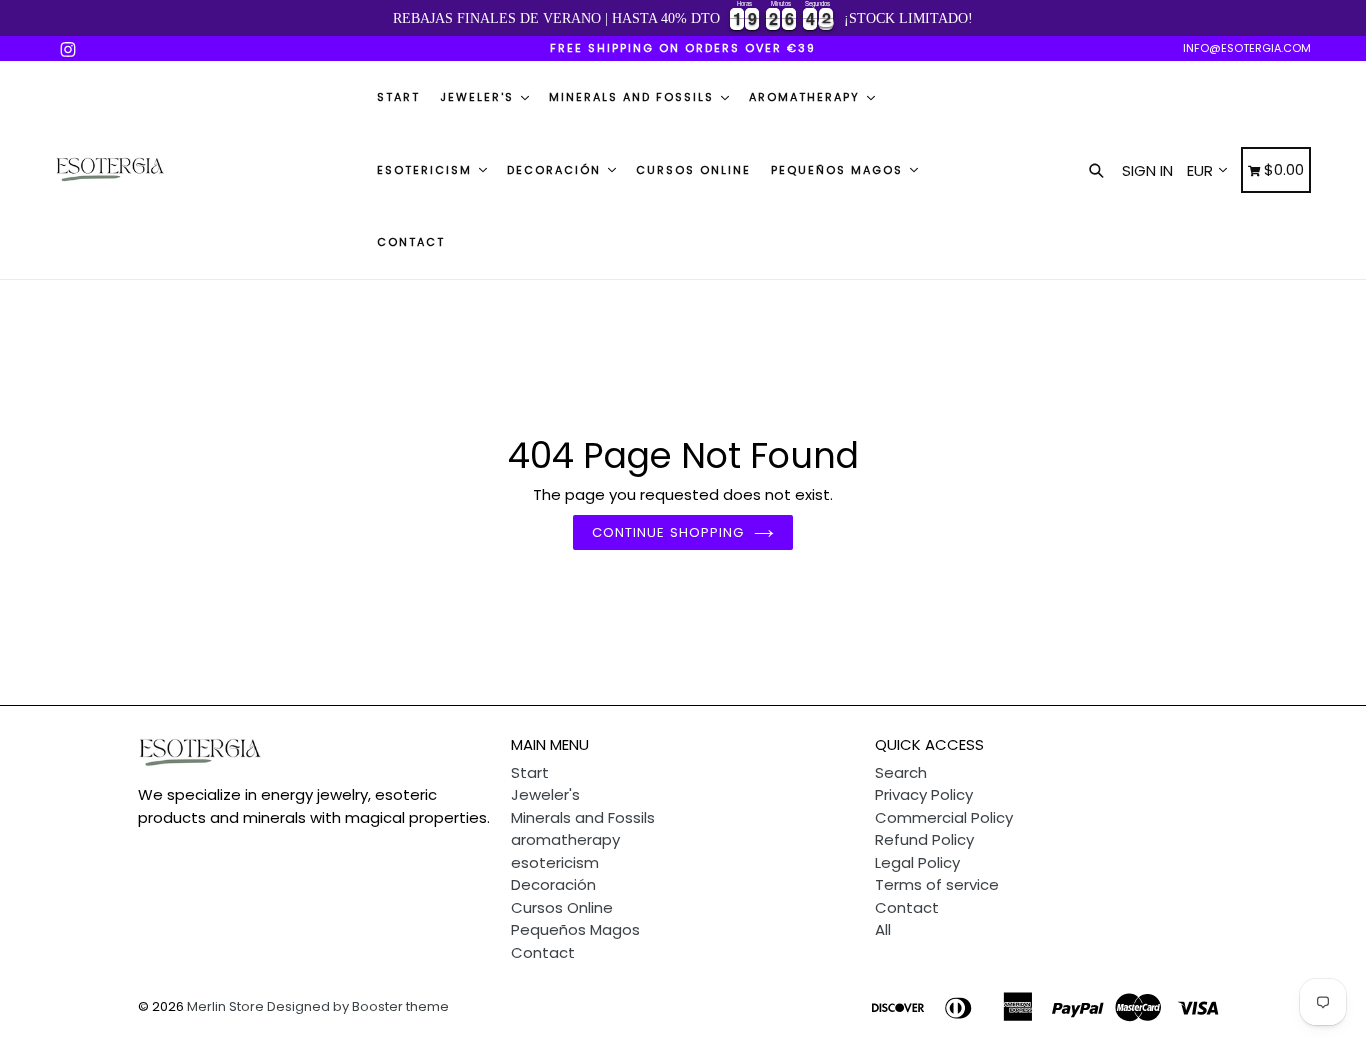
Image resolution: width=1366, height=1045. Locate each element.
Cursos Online (693, 170)
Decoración (556, 170)
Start (398, 97)
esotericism (427, 170)
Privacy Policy (924, 794)
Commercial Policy (944, 817)
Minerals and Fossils (634, 97)
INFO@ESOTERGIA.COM (1247, 48)
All (883, 929)
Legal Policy (917, 862)
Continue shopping (668, 532)
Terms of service (937, 884)
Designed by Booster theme (358, 1006)
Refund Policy (924, 839)
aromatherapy (807, 97)
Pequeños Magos (839, 170)
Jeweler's (479, 97)
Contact (411, 242)
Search (901, 772)
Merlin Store (225, 1006)
